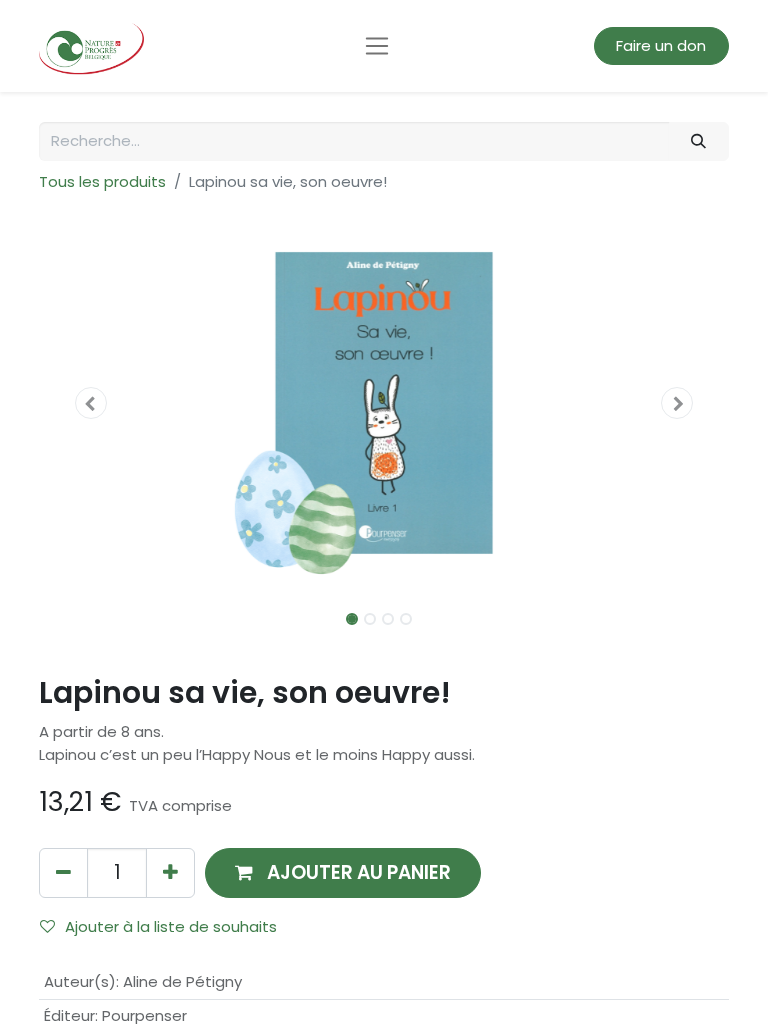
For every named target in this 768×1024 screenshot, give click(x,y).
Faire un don (661, 45)
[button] (91, 403)
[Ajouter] (170, 872)
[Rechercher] (699, 141)
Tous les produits (102, 181)
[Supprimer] (63, 872)
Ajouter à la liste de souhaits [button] (171, 926)
